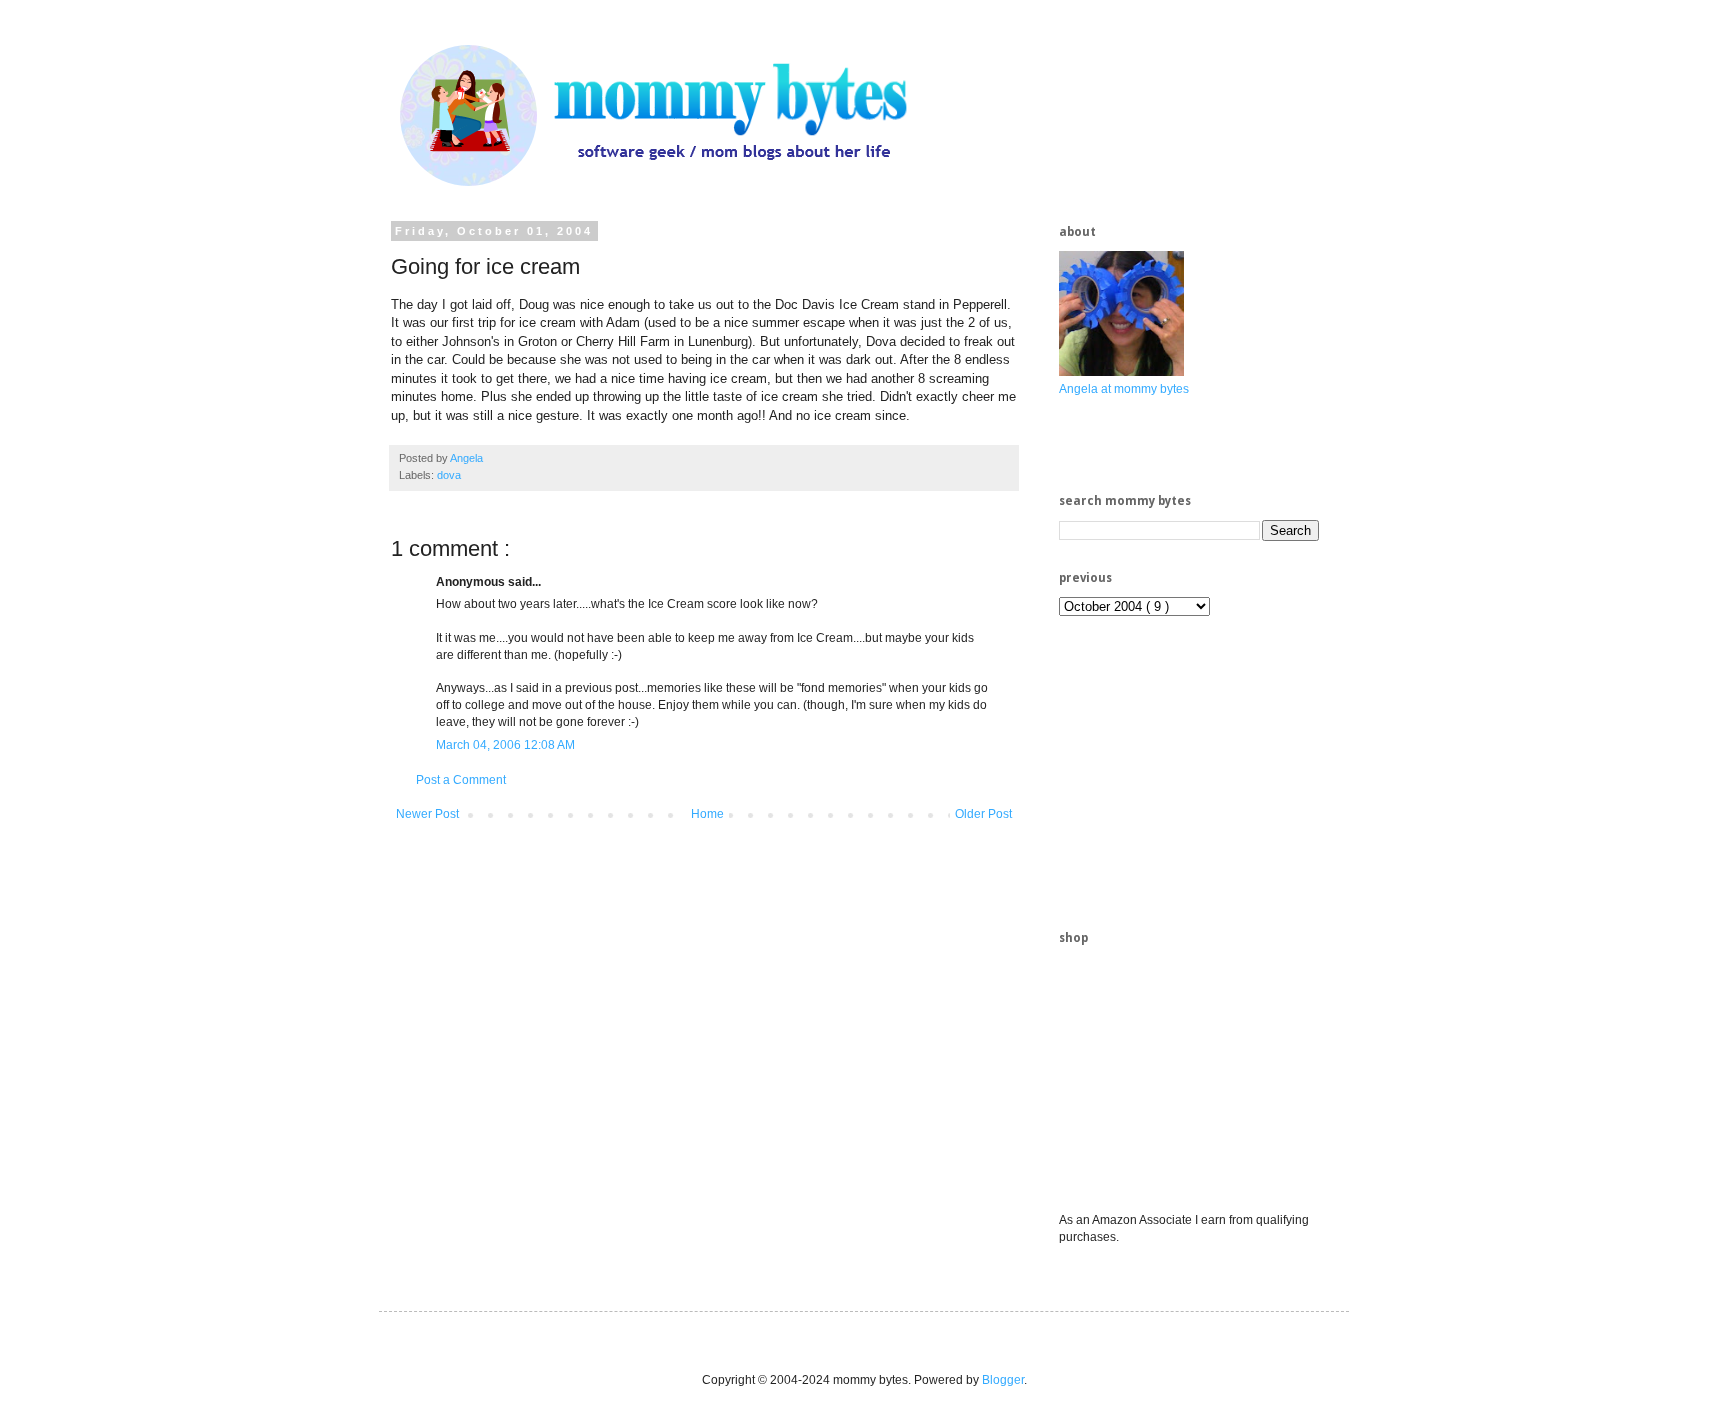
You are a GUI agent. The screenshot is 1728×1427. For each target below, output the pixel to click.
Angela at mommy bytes (1124, 389)
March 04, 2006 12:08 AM (505, 745)
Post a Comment (461, 780)
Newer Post (427, 814)
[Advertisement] (1209, 771)
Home (707, 814)
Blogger (1003, 1380)
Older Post (983, 814)
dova (449, 475)
